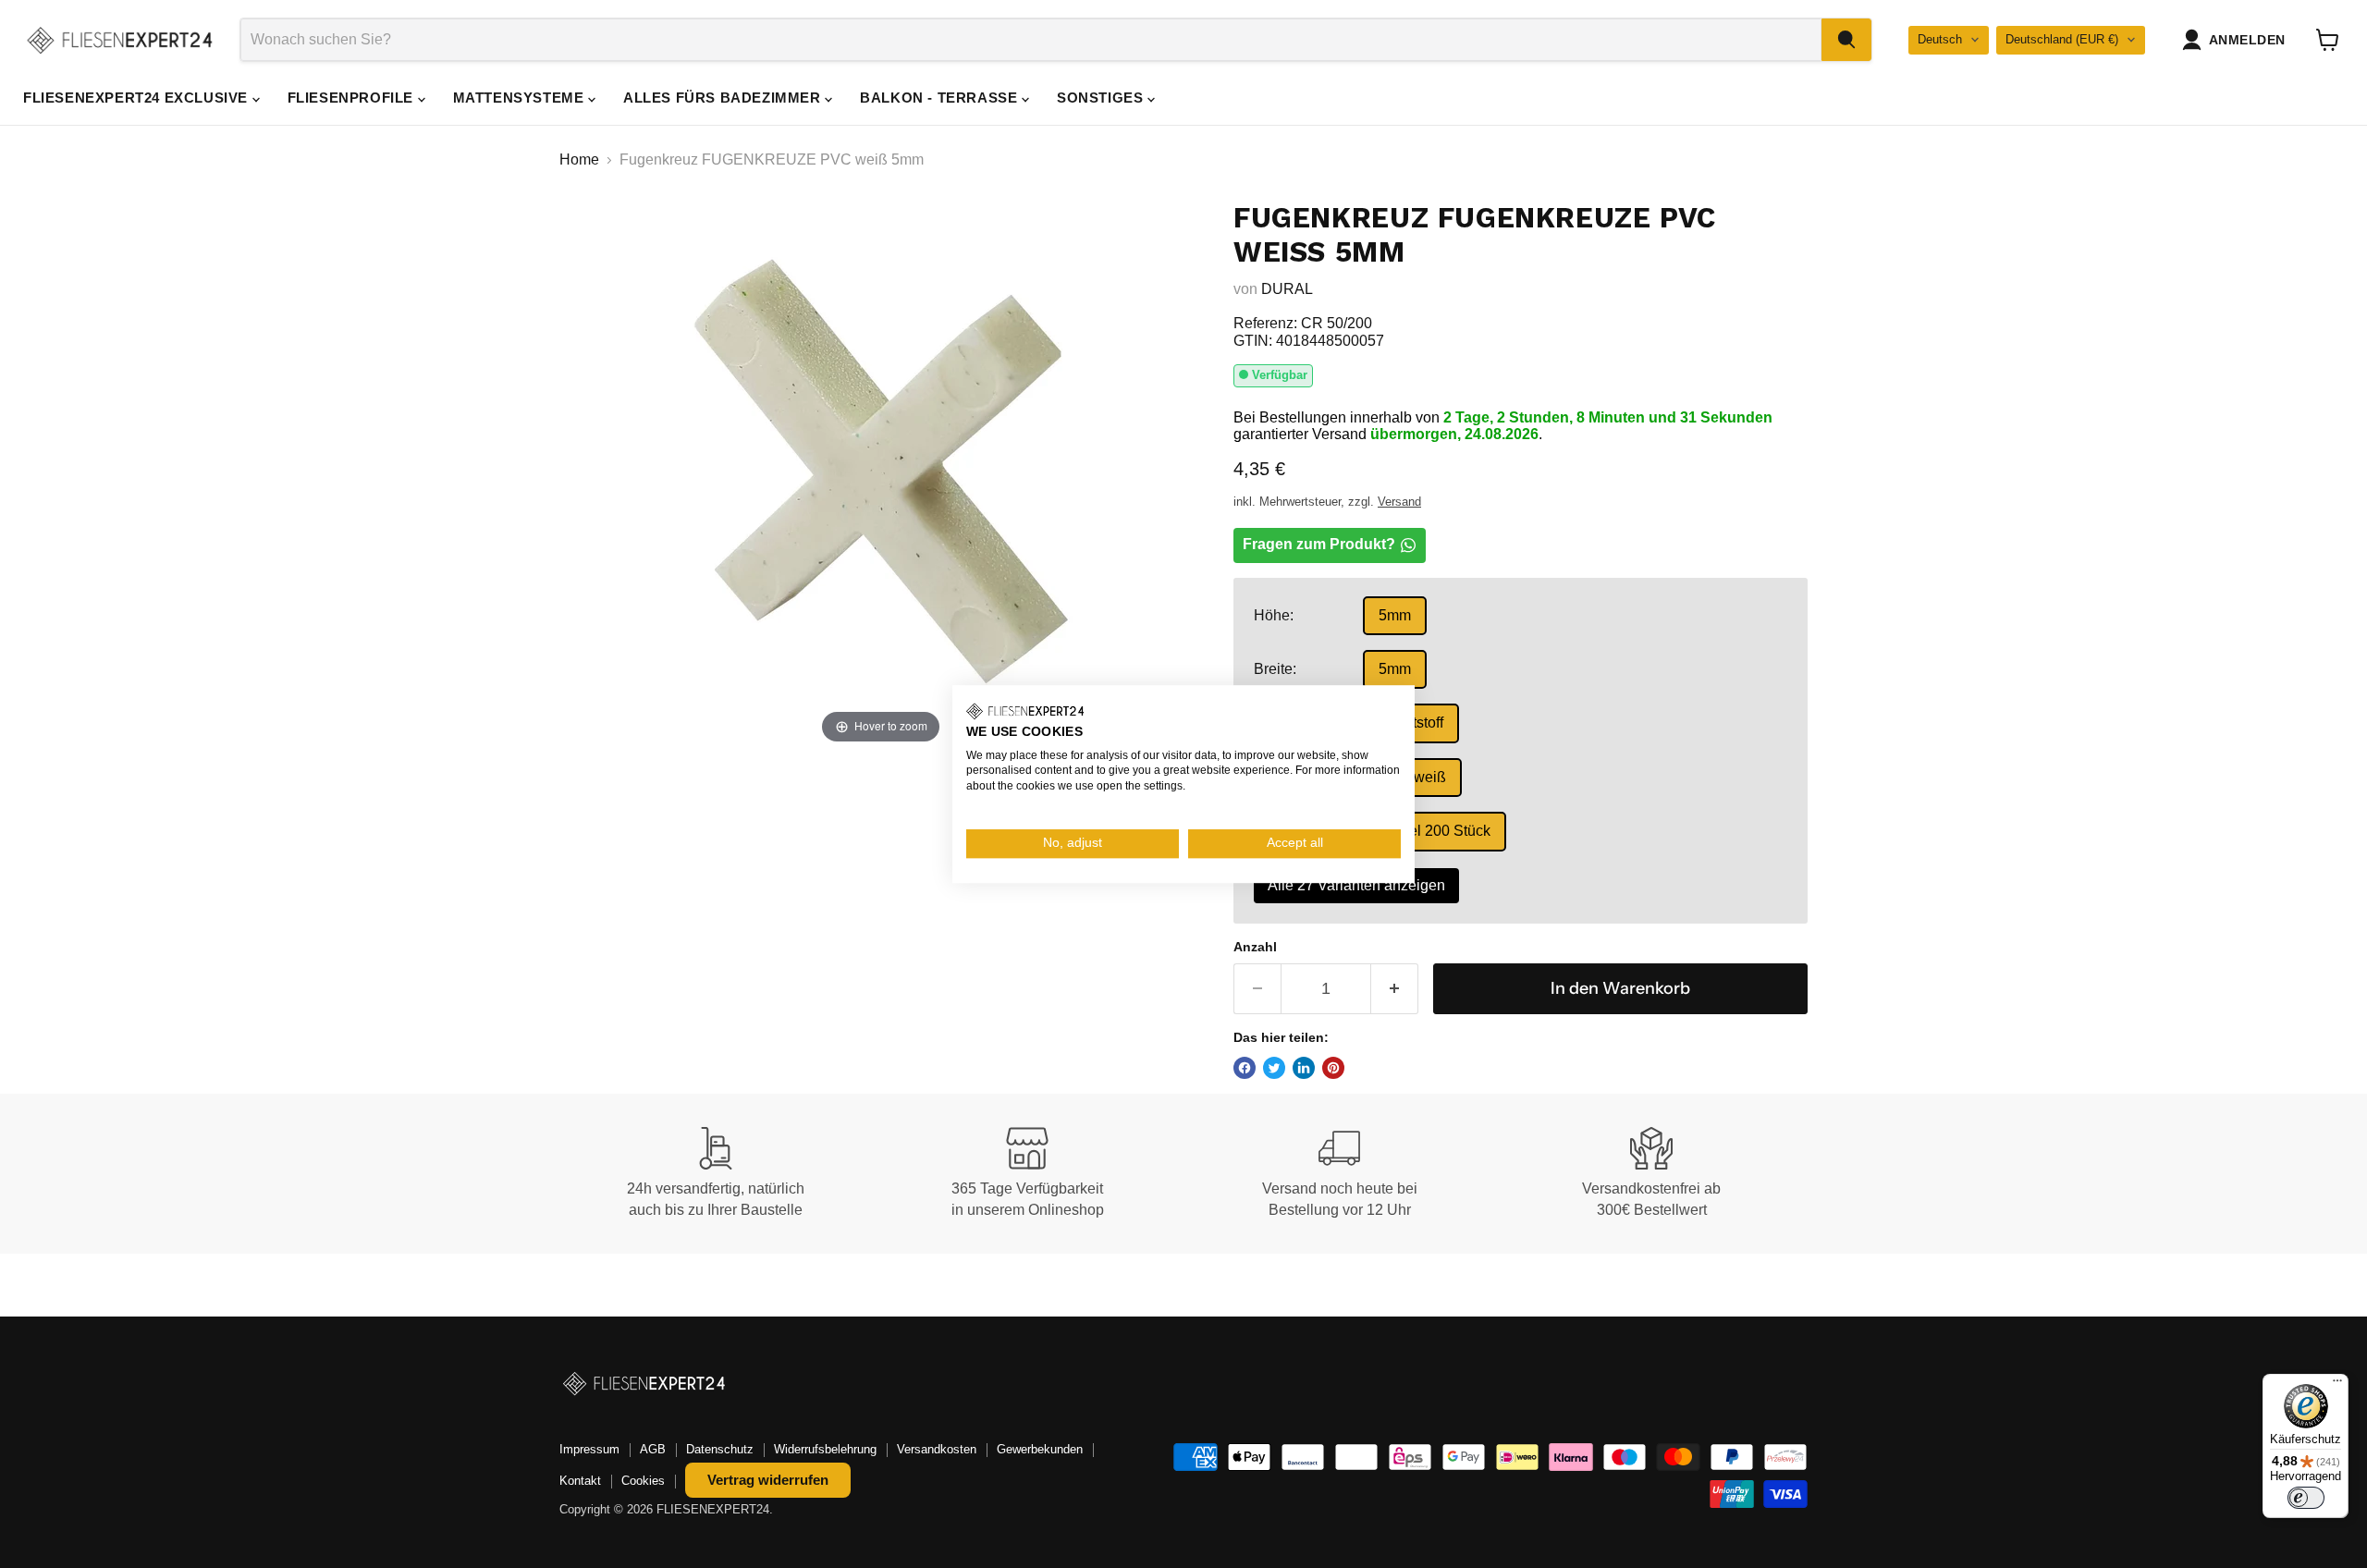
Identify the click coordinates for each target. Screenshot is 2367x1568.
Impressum (589, 1449)
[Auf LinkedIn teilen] (1304, 1068)
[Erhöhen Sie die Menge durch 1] (1395, 989)
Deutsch (1940, 39)
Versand (1399, 502)
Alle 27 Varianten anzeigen (1356, 885)
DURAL (1287, 289)
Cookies (643, 1481)
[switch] (2306, 1498)
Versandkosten (937, 1449)
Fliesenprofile (353, 98)
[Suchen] (1846, 40)
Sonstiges (1102, 98)
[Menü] (2337, 1385)
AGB (653, 1449)
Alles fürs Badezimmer (724, 98)
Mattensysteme (521, 98)
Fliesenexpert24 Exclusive (138, 98)
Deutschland (2062, 39)
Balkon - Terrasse (941, 98)
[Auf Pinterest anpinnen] (1333, 1068)
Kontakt (580, 1481)
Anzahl (1255, 947)
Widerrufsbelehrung (825, 1449)
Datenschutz (720, 1449)
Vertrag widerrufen (768, 1480)
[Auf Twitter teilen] (1274, 1068)
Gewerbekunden (1040, 1449)
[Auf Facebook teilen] (1245, 1068)
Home (579, 159)
